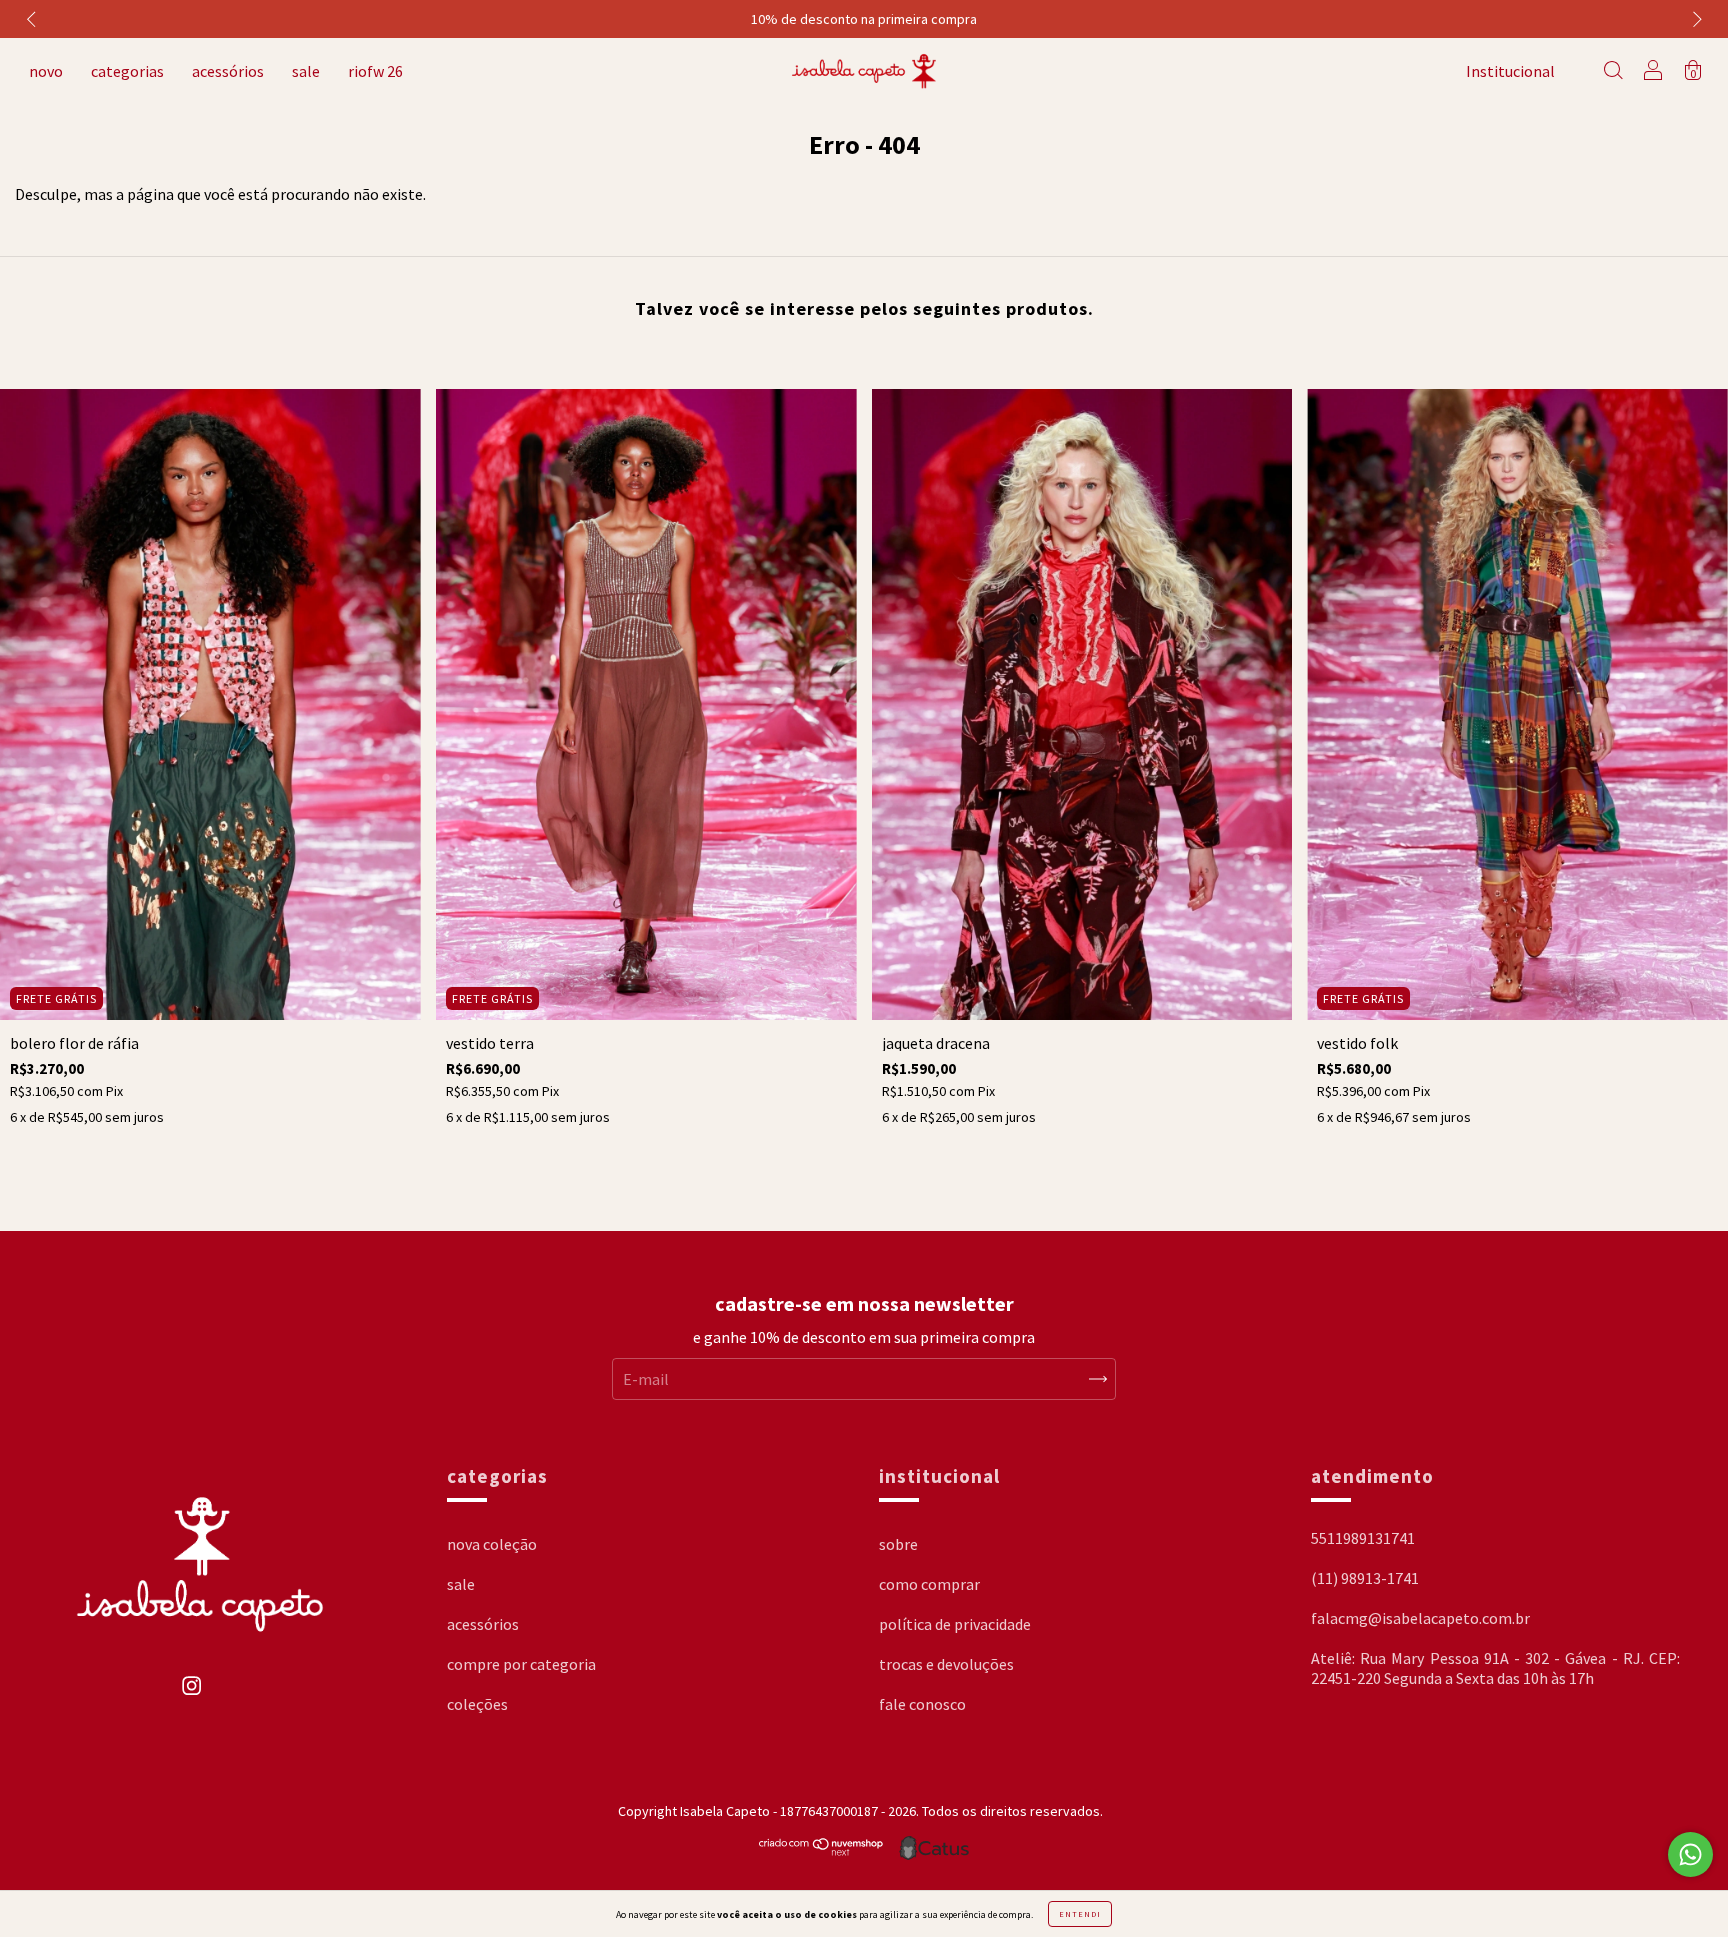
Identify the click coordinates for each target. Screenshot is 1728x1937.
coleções (477, 1704)
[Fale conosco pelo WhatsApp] (1690, 1854)
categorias (127, 71)
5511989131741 (1363, 1538)
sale (306, 71)
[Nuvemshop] (821, 1850)
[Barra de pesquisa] (1613, 72)
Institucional (1510, 71)
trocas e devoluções (946, 1664)
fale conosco (922, 1704)
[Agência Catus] (934, 1848)
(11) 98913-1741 (1365, 1578)
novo (46, 71)
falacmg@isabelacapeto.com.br (1420, 1618)
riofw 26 (375, 71)
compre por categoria (521, 1664)
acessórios (228, 71)
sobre (898, 1544)
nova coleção (492, 1544)
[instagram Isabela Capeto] (191, 1695)
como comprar (929, 1584)
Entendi (1080, 1914)
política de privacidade (955, 1624)
